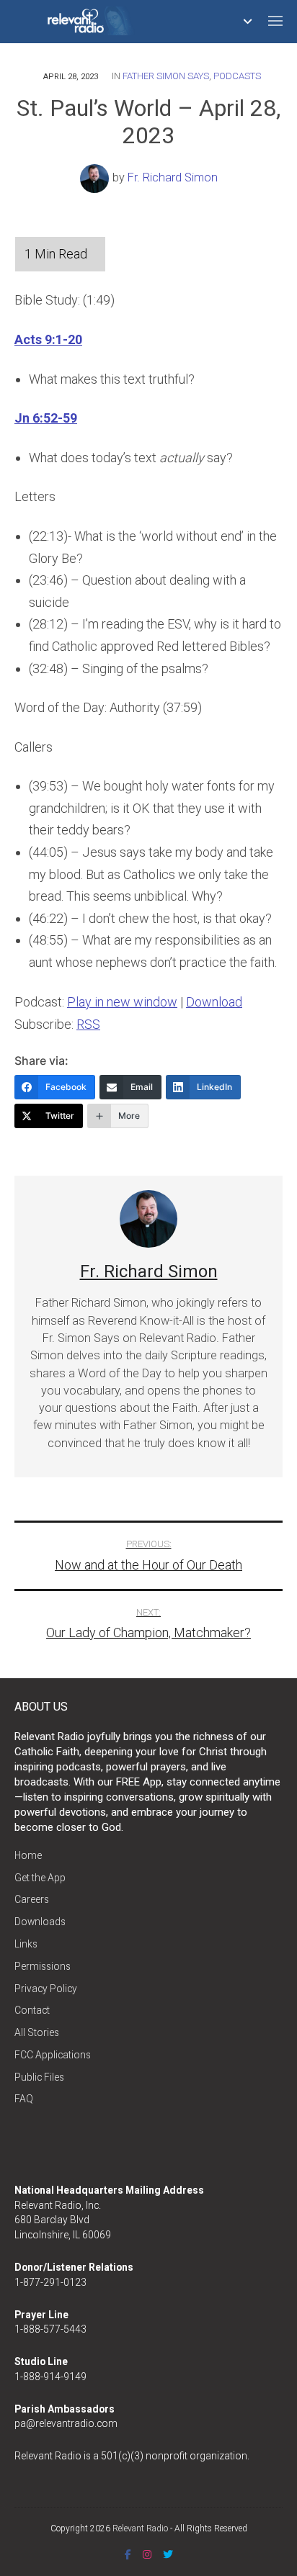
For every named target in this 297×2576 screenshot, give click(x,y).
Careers (32, 1899)
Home (28, 1855)
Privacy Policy (46, 1989)
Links (26, 1944)
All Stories (37, 2032)
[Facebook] (128, 2554)
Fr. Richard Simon (173, 177)
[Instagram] (147, 2554)
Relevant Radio (140, 2528)
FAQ (24, 2099)
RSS (88, 1024)
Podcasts (237, 76)
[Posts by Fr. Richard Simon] (96, 177)
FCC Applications (53, 2055)
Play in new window (122, 1002)
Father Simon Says (166, 76)
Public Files (39, 2077)
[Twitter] (168, 2554)
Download (214, 1002)
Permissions (43, 1966)
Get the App (40, 1878)
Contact (32, 2010)
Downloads (40, 1922)
